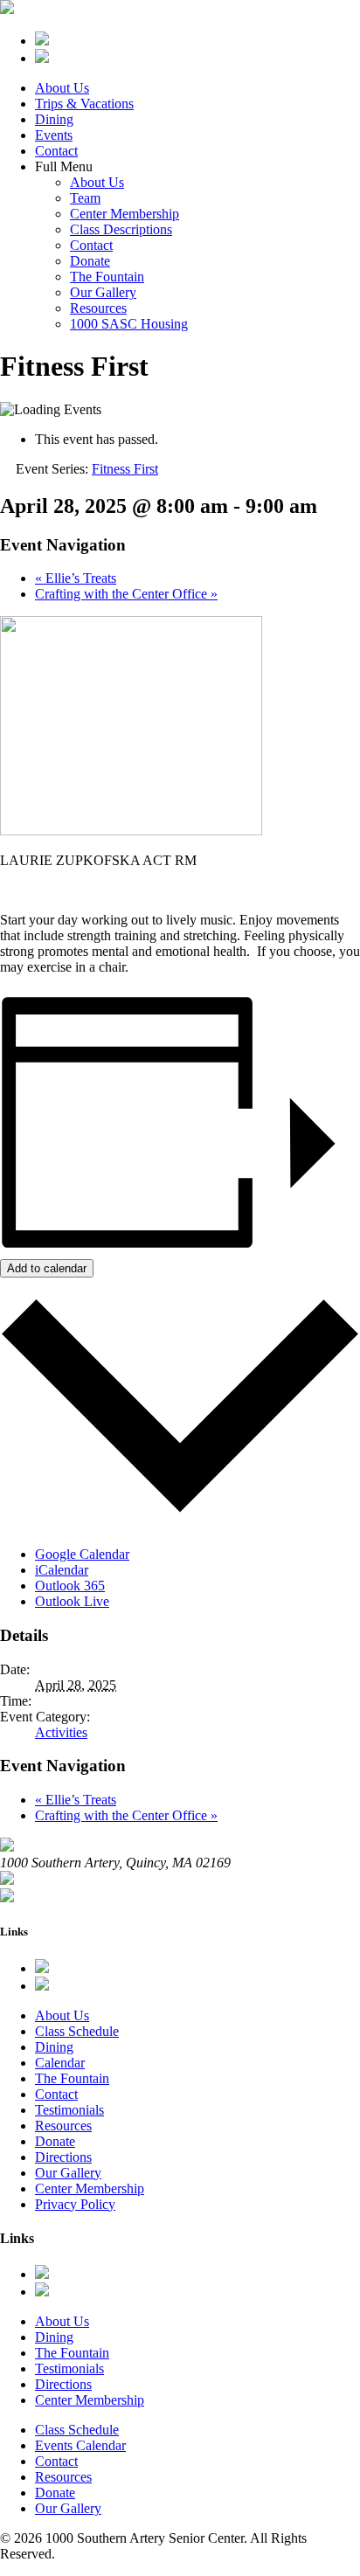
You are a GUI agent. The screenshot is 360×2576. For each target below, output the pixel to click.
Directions (63, 2157)
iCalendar (62, 1570)
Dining (54, 119)
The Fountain (107, 277)
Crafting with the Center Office (126, 594)
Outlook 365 (70, 1586)
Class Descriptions (121, 229)
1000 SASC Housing (129, 324)
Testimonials (69, 2110)
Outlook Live (72, 1601)
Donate (90, 261)
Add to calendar (47, 1268)
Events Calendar (80, 2445)
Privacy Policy (75, 2204)
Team (85, 198)
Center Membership (125, 214)
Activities (61, 1732)
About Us (62, 88)
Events (54, 135)
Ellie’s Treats (76, 578)
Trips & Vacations (84, 104)
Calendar (60, 2063)
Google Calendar (82, 1554)
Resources (98, 308)
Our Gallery (103, 292)
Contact (56, 151)
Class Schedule (77, 2031)
